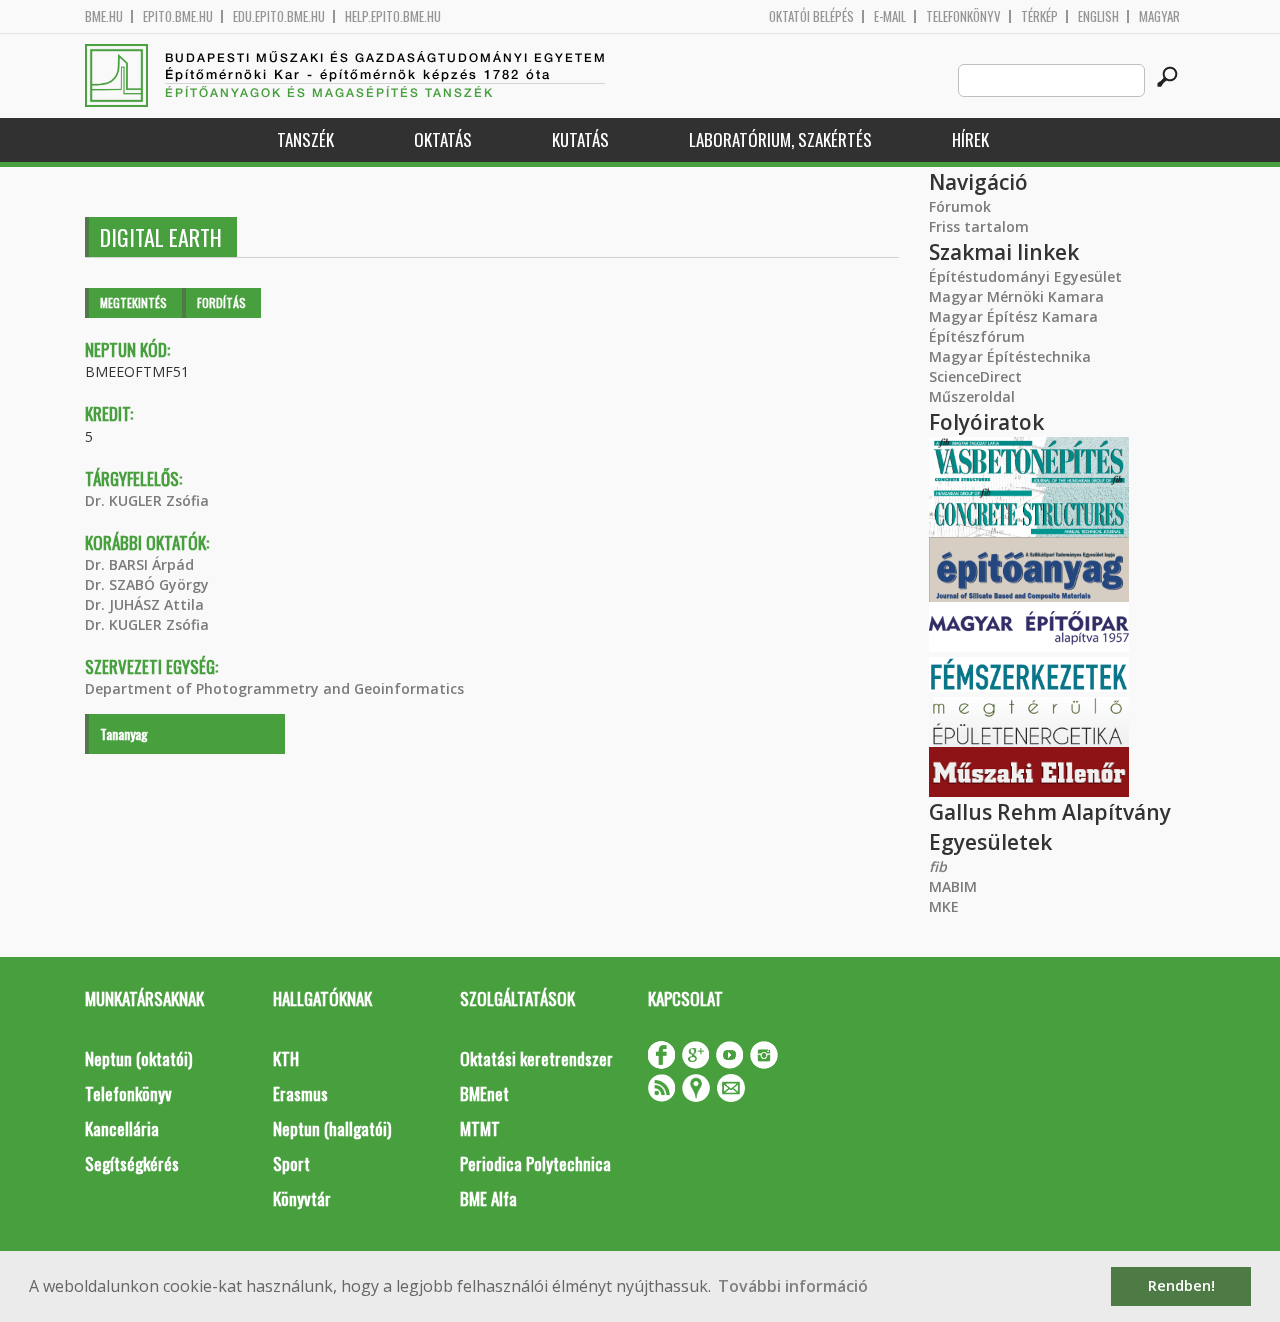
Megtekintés (133, 302)
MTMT (480, 1128)
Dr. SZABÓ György (147, 584)
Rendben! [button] (1181, 1285)
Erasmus (300, 1093)
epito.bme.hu (178, 16)
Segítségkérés (132, 1163)
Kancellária (122, 1128)
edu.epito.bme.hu (279, 16)
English (1098, 16)
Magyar (1159, 16)
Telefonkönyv (963, 16)
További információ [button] (793, 1286)
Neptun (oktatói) (138, 1058)
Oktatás (443, 139)
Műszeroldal (972, 396)
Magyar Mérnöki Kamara (1016, 296)
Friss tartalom (979, 226)
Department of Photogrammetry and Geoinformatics (274, 688)
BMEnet (484, 1093)
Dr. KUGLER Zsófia (147, 500)
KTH (286, 1058)
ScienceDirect (975, 376)
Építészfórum (977, 336)
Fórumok (960, 206)
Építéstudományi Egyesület (1025, 276)
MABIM (953, 886)
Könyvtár (302, 1198)
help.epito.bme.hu (393, 16)
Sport (291, 1163)
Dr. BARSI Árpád (139, 564)
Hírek (970, 139)
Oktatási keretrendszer (536, 1058)
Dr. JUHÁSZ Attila (144, 604)
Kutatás (580, 139)
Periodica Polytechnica (535, 1163)
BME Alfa (488, 1198)
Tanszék (305, 139)
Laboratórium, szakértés (780, 139)
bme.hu (104, 16)
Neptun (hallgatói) (332, 1128)
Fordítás (221, 302)
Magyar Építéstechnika (1010, 356)
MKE (944, 906)
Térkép (1039, 16)
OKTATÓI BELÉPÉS (811, 16)
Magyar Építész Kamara (1013, 316)
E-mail (890, 16)
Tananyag (124, 733)
